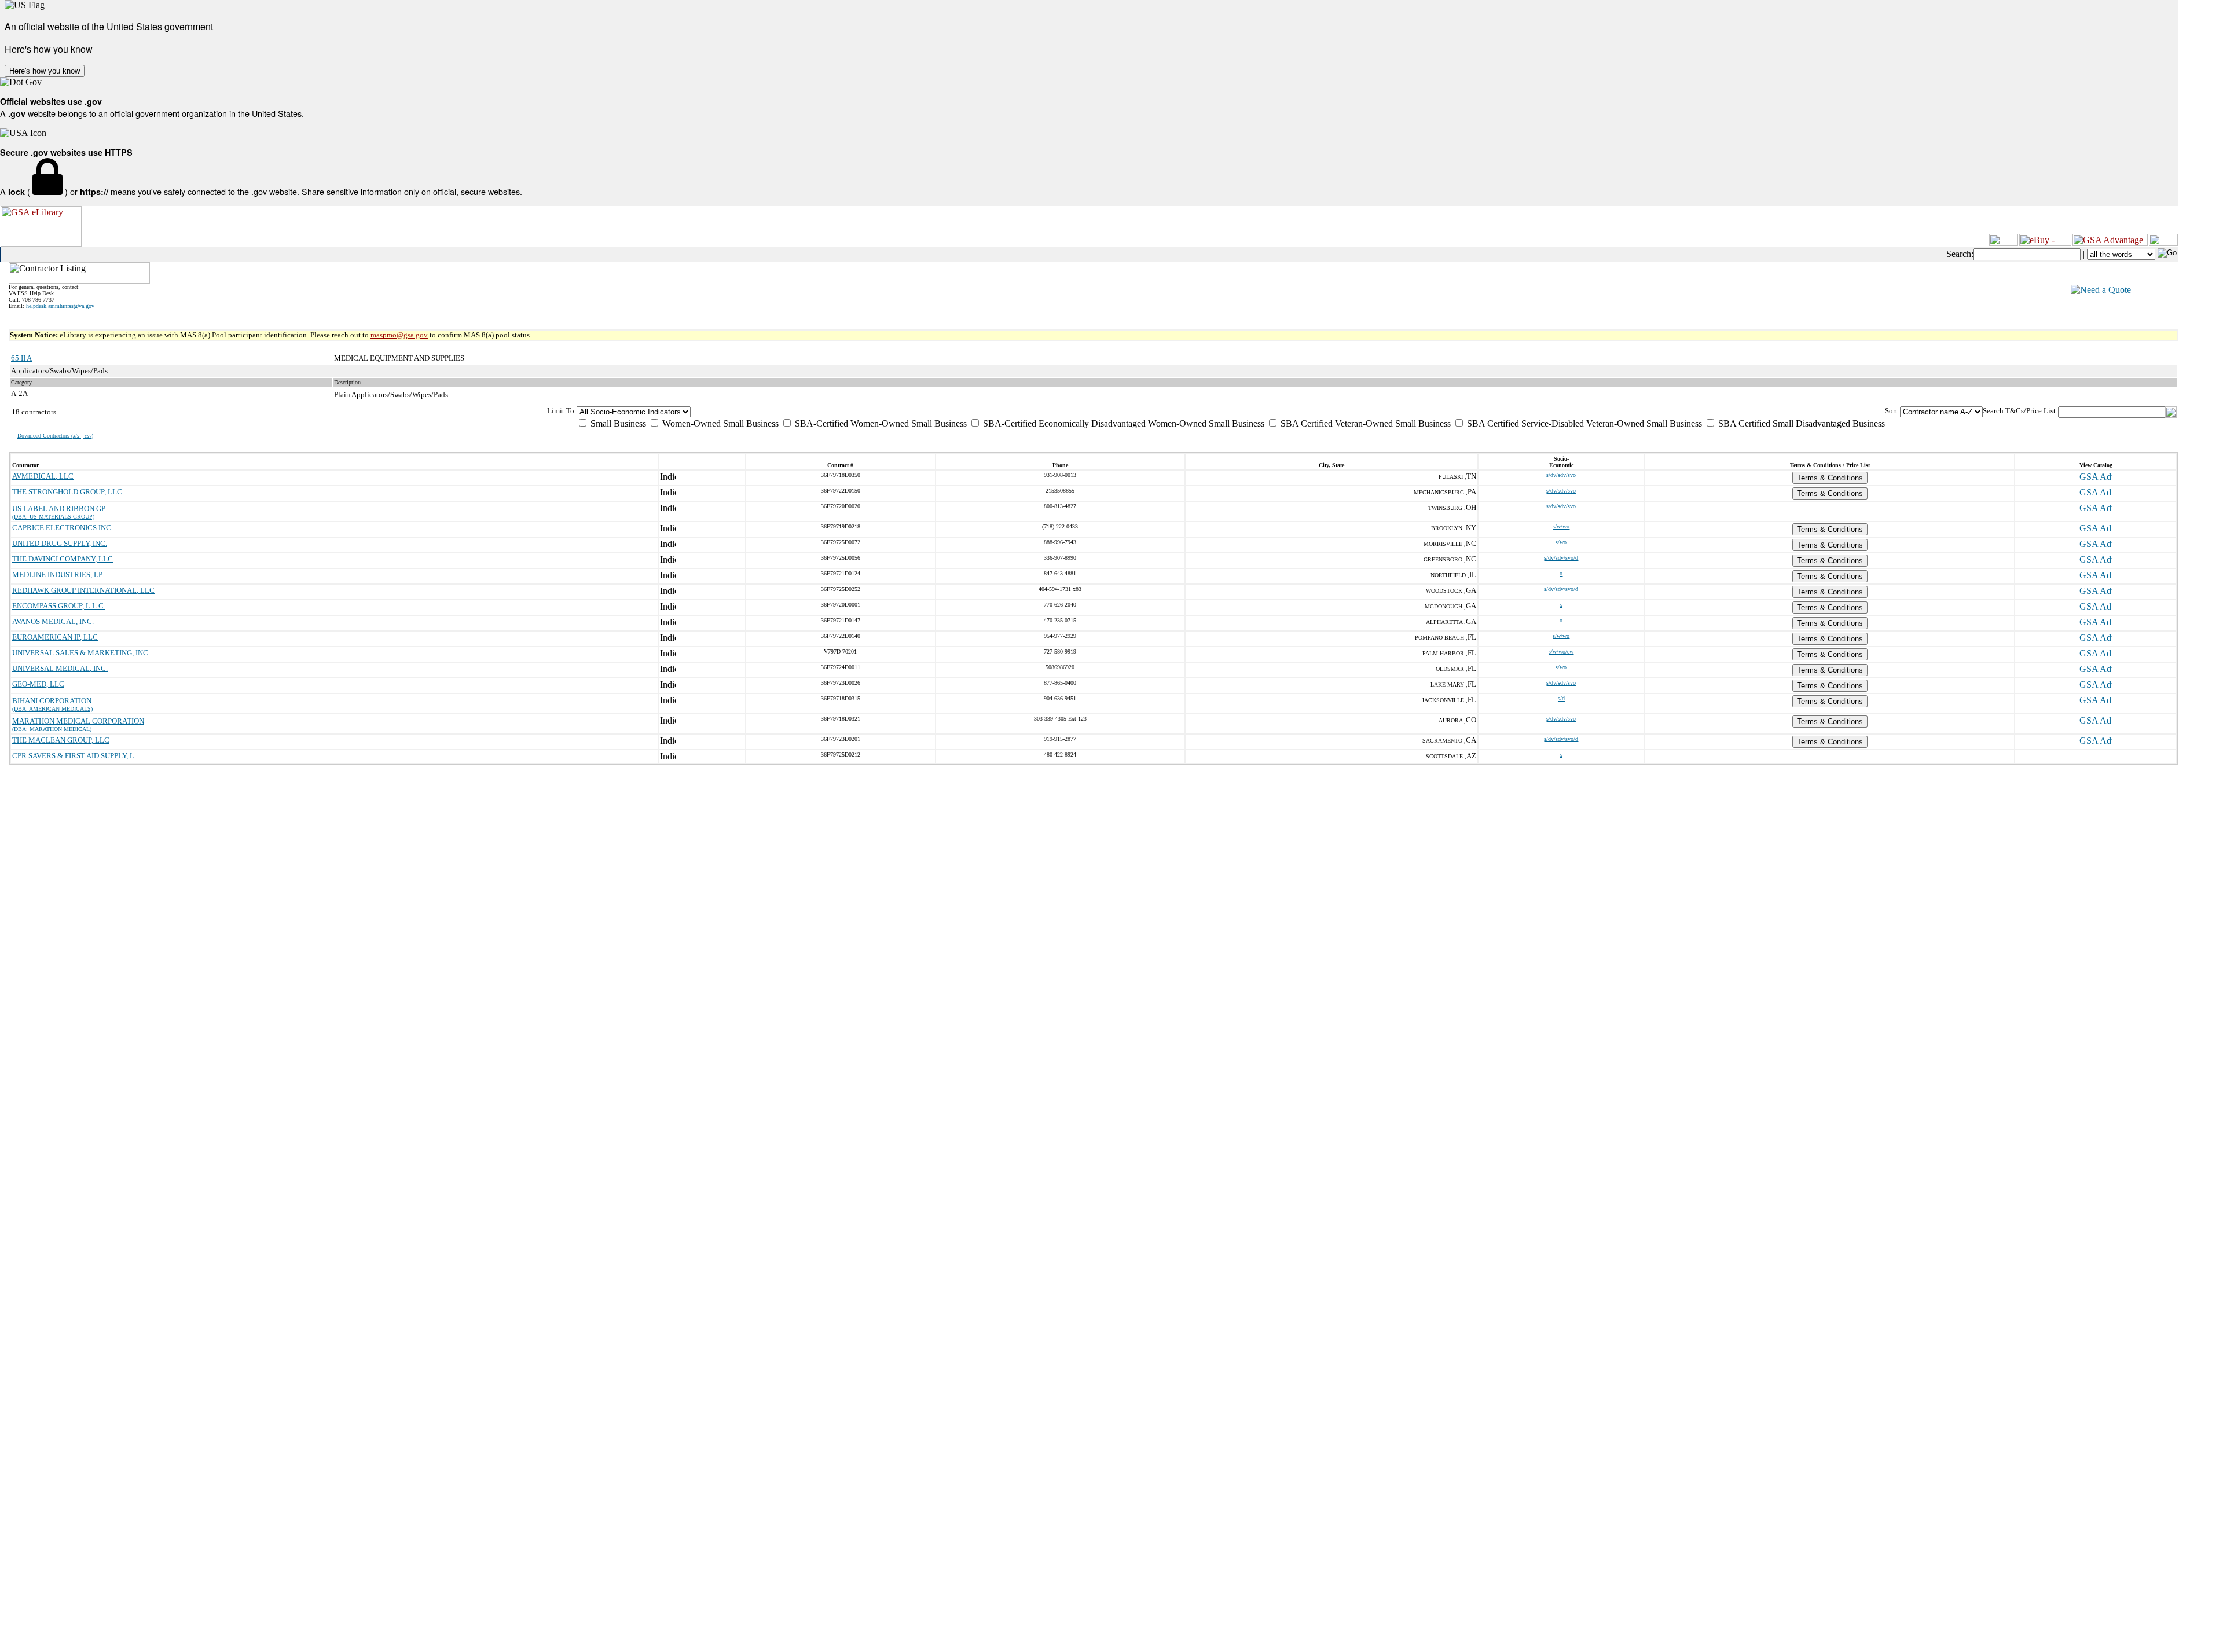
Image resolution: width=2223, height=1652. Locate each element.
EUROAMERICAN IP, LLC (55, 637)
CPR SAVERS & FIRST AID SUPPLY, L (73, 756)
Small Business (617, 423)
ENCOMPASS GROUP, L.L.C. (59, 606)
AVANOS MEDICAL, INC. (53, 621)
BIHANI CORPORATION (52, 701)
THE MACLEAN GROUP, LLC (61, 740)
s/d (1561, 698)
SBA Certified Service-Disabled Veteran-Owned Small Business (1583, 423)
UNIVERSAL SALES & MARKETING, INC (80, 653)
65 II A (21, 358)
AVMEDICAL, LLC (43, 476)
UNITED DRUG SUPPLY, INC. (60, 543)
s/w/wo (1561, 526)
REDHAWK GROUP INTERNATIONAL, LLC (83, 590)
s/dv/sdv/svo (1561, 475)
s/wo (1561, 542)
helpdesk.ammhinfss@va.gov (60, 306)
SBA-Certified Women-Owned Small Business (880, 423)
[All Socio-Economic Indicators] (1231, 412)
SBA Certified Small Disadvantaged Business (1800, 423)
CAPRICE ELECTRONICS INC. (63, 528)
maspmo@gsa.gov (399, 335)
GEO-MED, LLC (38, 684)
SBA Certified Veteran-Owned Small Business (1364, 423)
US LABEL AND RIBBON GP (59, 509)
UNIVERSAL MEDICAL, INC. (60, 668)
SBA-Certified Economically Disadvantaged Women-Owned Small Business (1122, 423)
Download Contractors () (55, 436)
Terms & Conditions (1830, 478)
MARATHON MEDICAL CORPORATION (78, 721)
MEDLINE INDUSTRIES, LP (57, 574)
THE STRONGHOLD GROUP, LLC (67, 492)
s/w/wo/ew (1561, 651)
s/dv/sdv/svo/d (1561, 558)
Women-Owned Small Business (719, 423)
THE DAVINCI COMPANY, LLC (63, 559)
